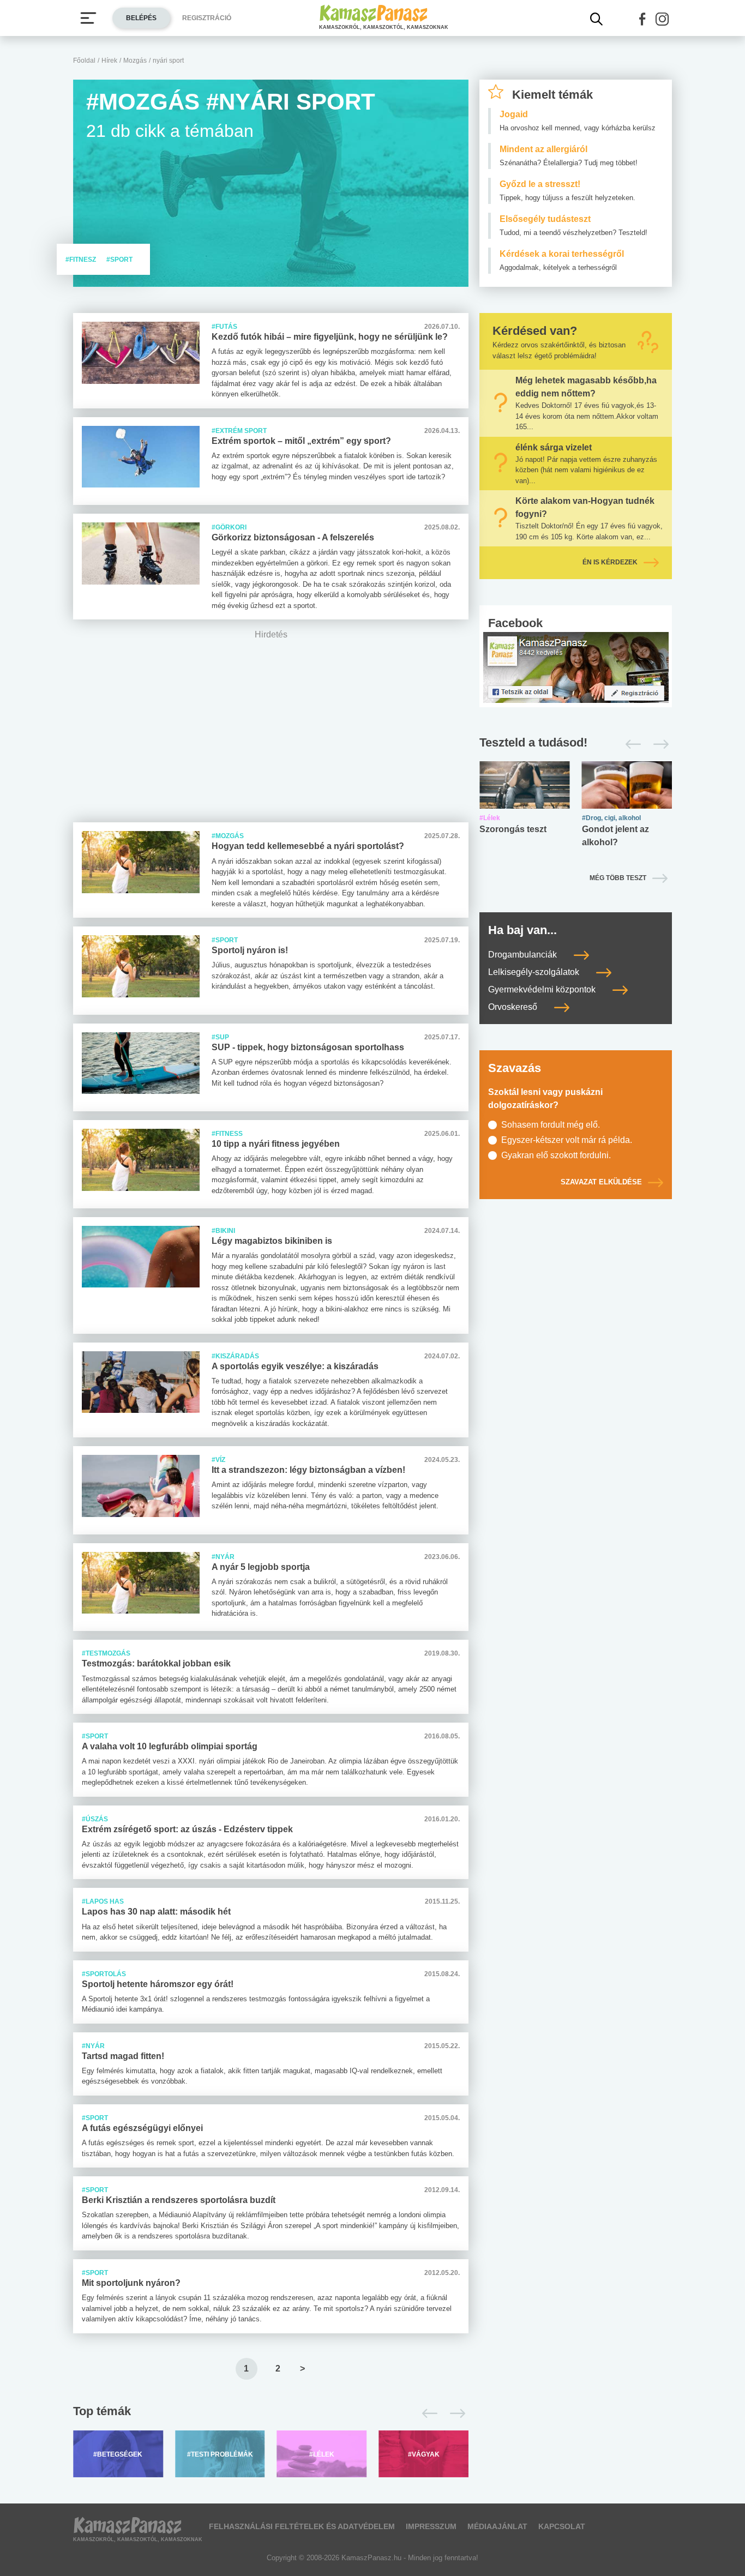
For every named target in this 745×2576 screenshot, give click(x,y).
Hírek (109, 61)
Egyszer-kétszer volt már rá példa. (567, 1140)
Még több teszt (618, 878)
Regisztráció (207, 18)
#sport (119, 260)
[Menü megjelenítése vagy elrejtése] (88, 18)
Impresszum (431, 2526)
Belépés (141, 18)
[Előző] (427, 2414)
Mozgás (135, 61)
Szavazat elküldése (601, 1182)
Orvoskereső (514, 1007)
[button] (642, 19)
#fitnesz (82, 260)
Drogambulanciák (524, 955)
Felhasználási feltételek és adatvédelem (302, 2526)
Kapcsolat (562, 2526)
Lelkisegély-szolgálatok (535, 972)
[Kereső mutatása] (597, 19)
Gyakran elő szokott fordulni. (556, 1155)
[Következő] (455, 2414)
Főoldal (84, 61)
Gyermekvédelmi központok (543, 989)
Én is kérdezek (610, 562)
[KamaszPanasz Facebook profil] (576, 667)
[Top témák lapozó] (271, 2414)
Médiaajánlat (497, 2526)
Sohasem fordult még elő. (551, 1125)
